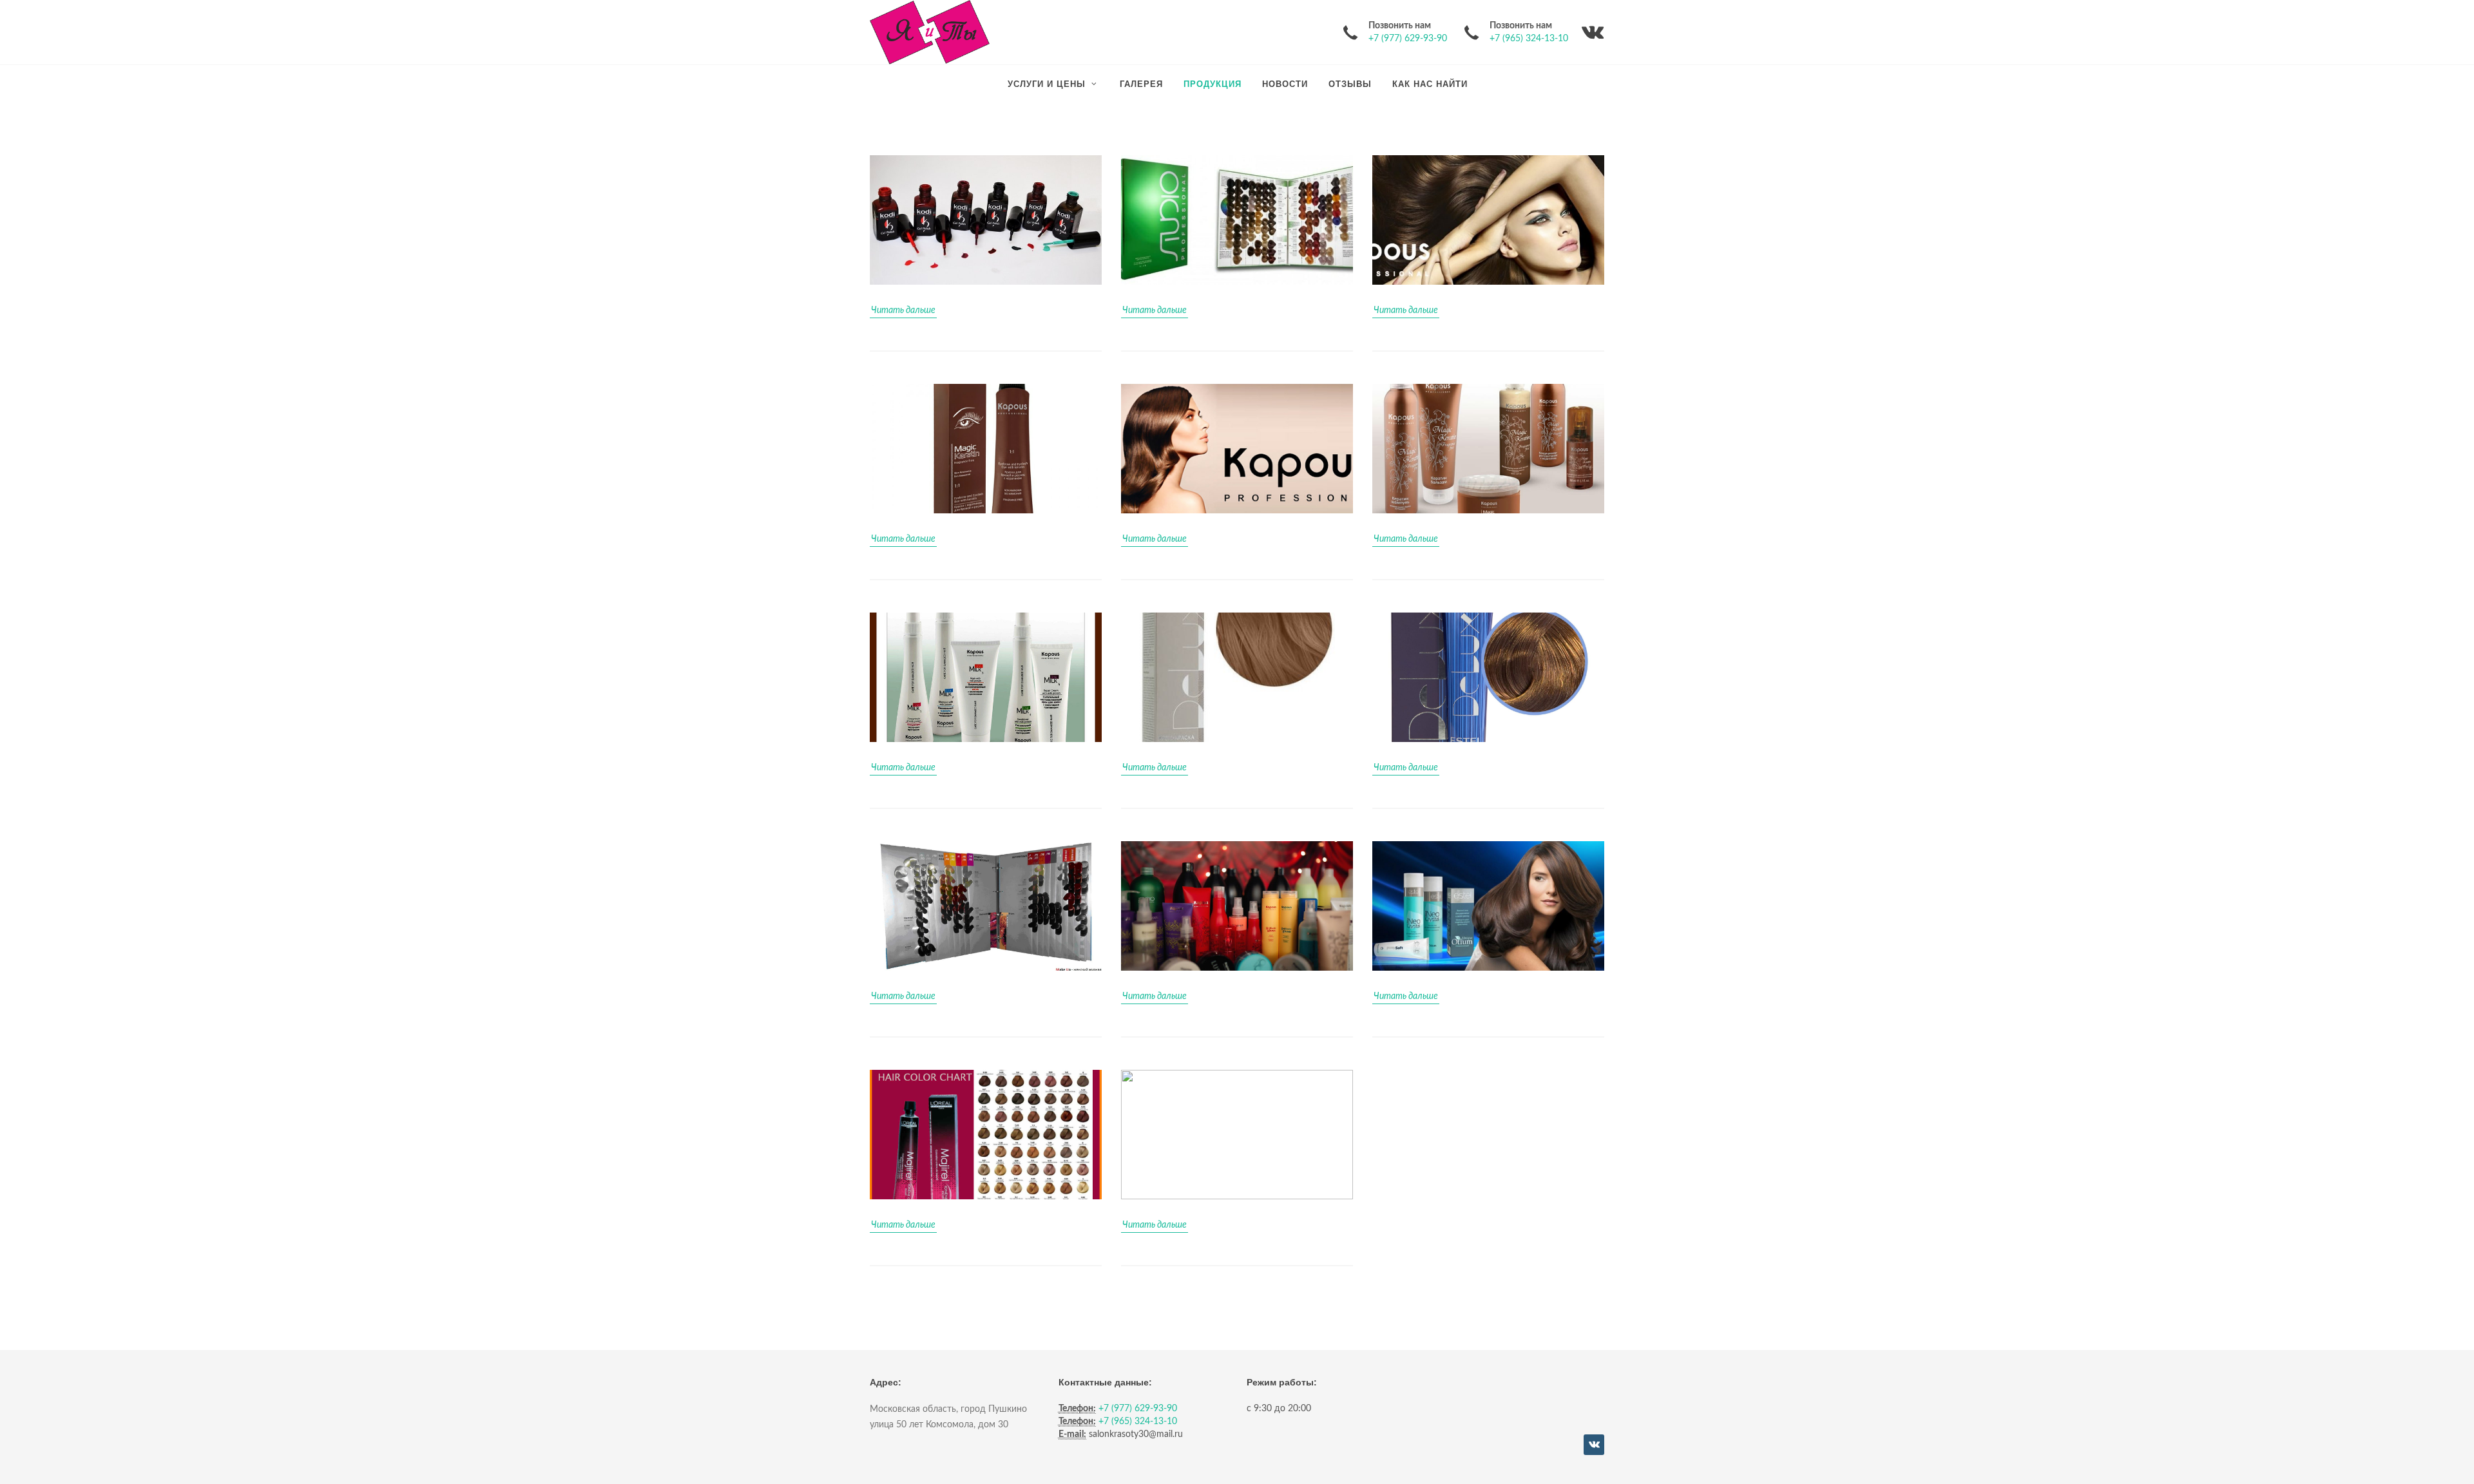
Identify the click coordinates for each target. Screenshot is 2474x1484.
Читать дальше (903, 310)
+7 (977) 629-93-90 (1408, 39)
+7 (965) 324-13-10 (1529, 39)
